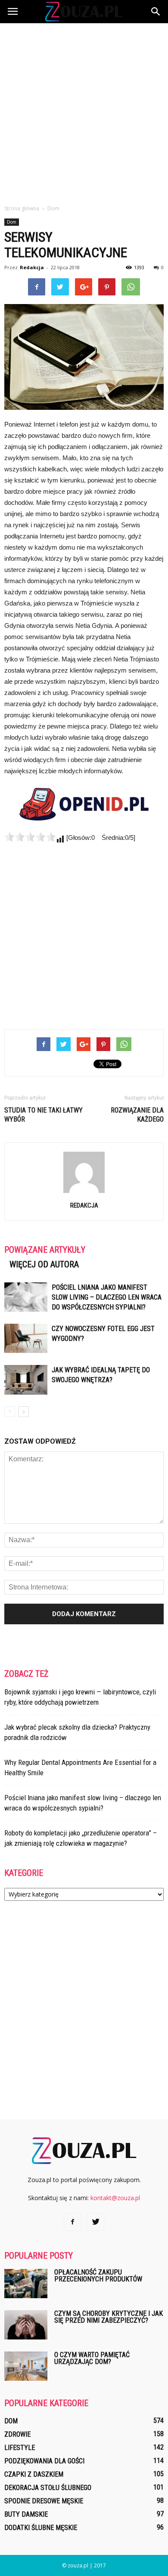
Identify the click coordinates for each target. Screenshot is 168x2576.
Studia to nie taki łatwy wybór (44, 1115)
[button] (156, 12)
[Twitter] (96, 2222)
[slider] (30, 837)
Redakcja (32, 267)
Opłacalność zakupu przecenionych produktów (98, 2276)
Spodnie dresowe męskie (44, 2501)
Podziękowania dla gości (44, 2461)
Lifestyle (20, 2448)
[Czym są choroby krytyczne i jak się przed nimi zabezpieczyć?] (26, 2325)
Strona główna (22, 208)
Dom (12, 222)
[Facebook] (72, 2222)
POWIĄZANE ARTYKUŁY (45, 1250)
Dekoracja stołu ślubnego (48, 2488)
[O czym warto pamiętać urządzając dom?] (26, 2366)
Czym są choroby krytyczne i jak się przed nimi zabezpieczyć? (109, 2317)
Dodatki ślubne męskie (41, 2528)
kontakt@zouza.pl (115, 2198)
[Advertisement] (84, 111)
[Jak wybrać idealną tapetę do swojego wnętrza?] (26, 1380)
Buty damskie (26, 2514)
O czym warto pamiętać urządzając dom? (92, 2358)
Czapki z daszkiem (34, 2474)
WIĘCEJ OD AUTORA (44, 1264)
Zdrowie (17, 2434)
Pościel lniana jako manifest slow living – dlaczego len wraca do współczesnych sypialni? (107, 1297)
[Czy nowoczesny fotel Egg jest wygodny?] (26, 1339)
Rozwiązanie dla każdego (137, 1115)
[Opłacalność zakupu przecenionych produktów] (26, 2284)
